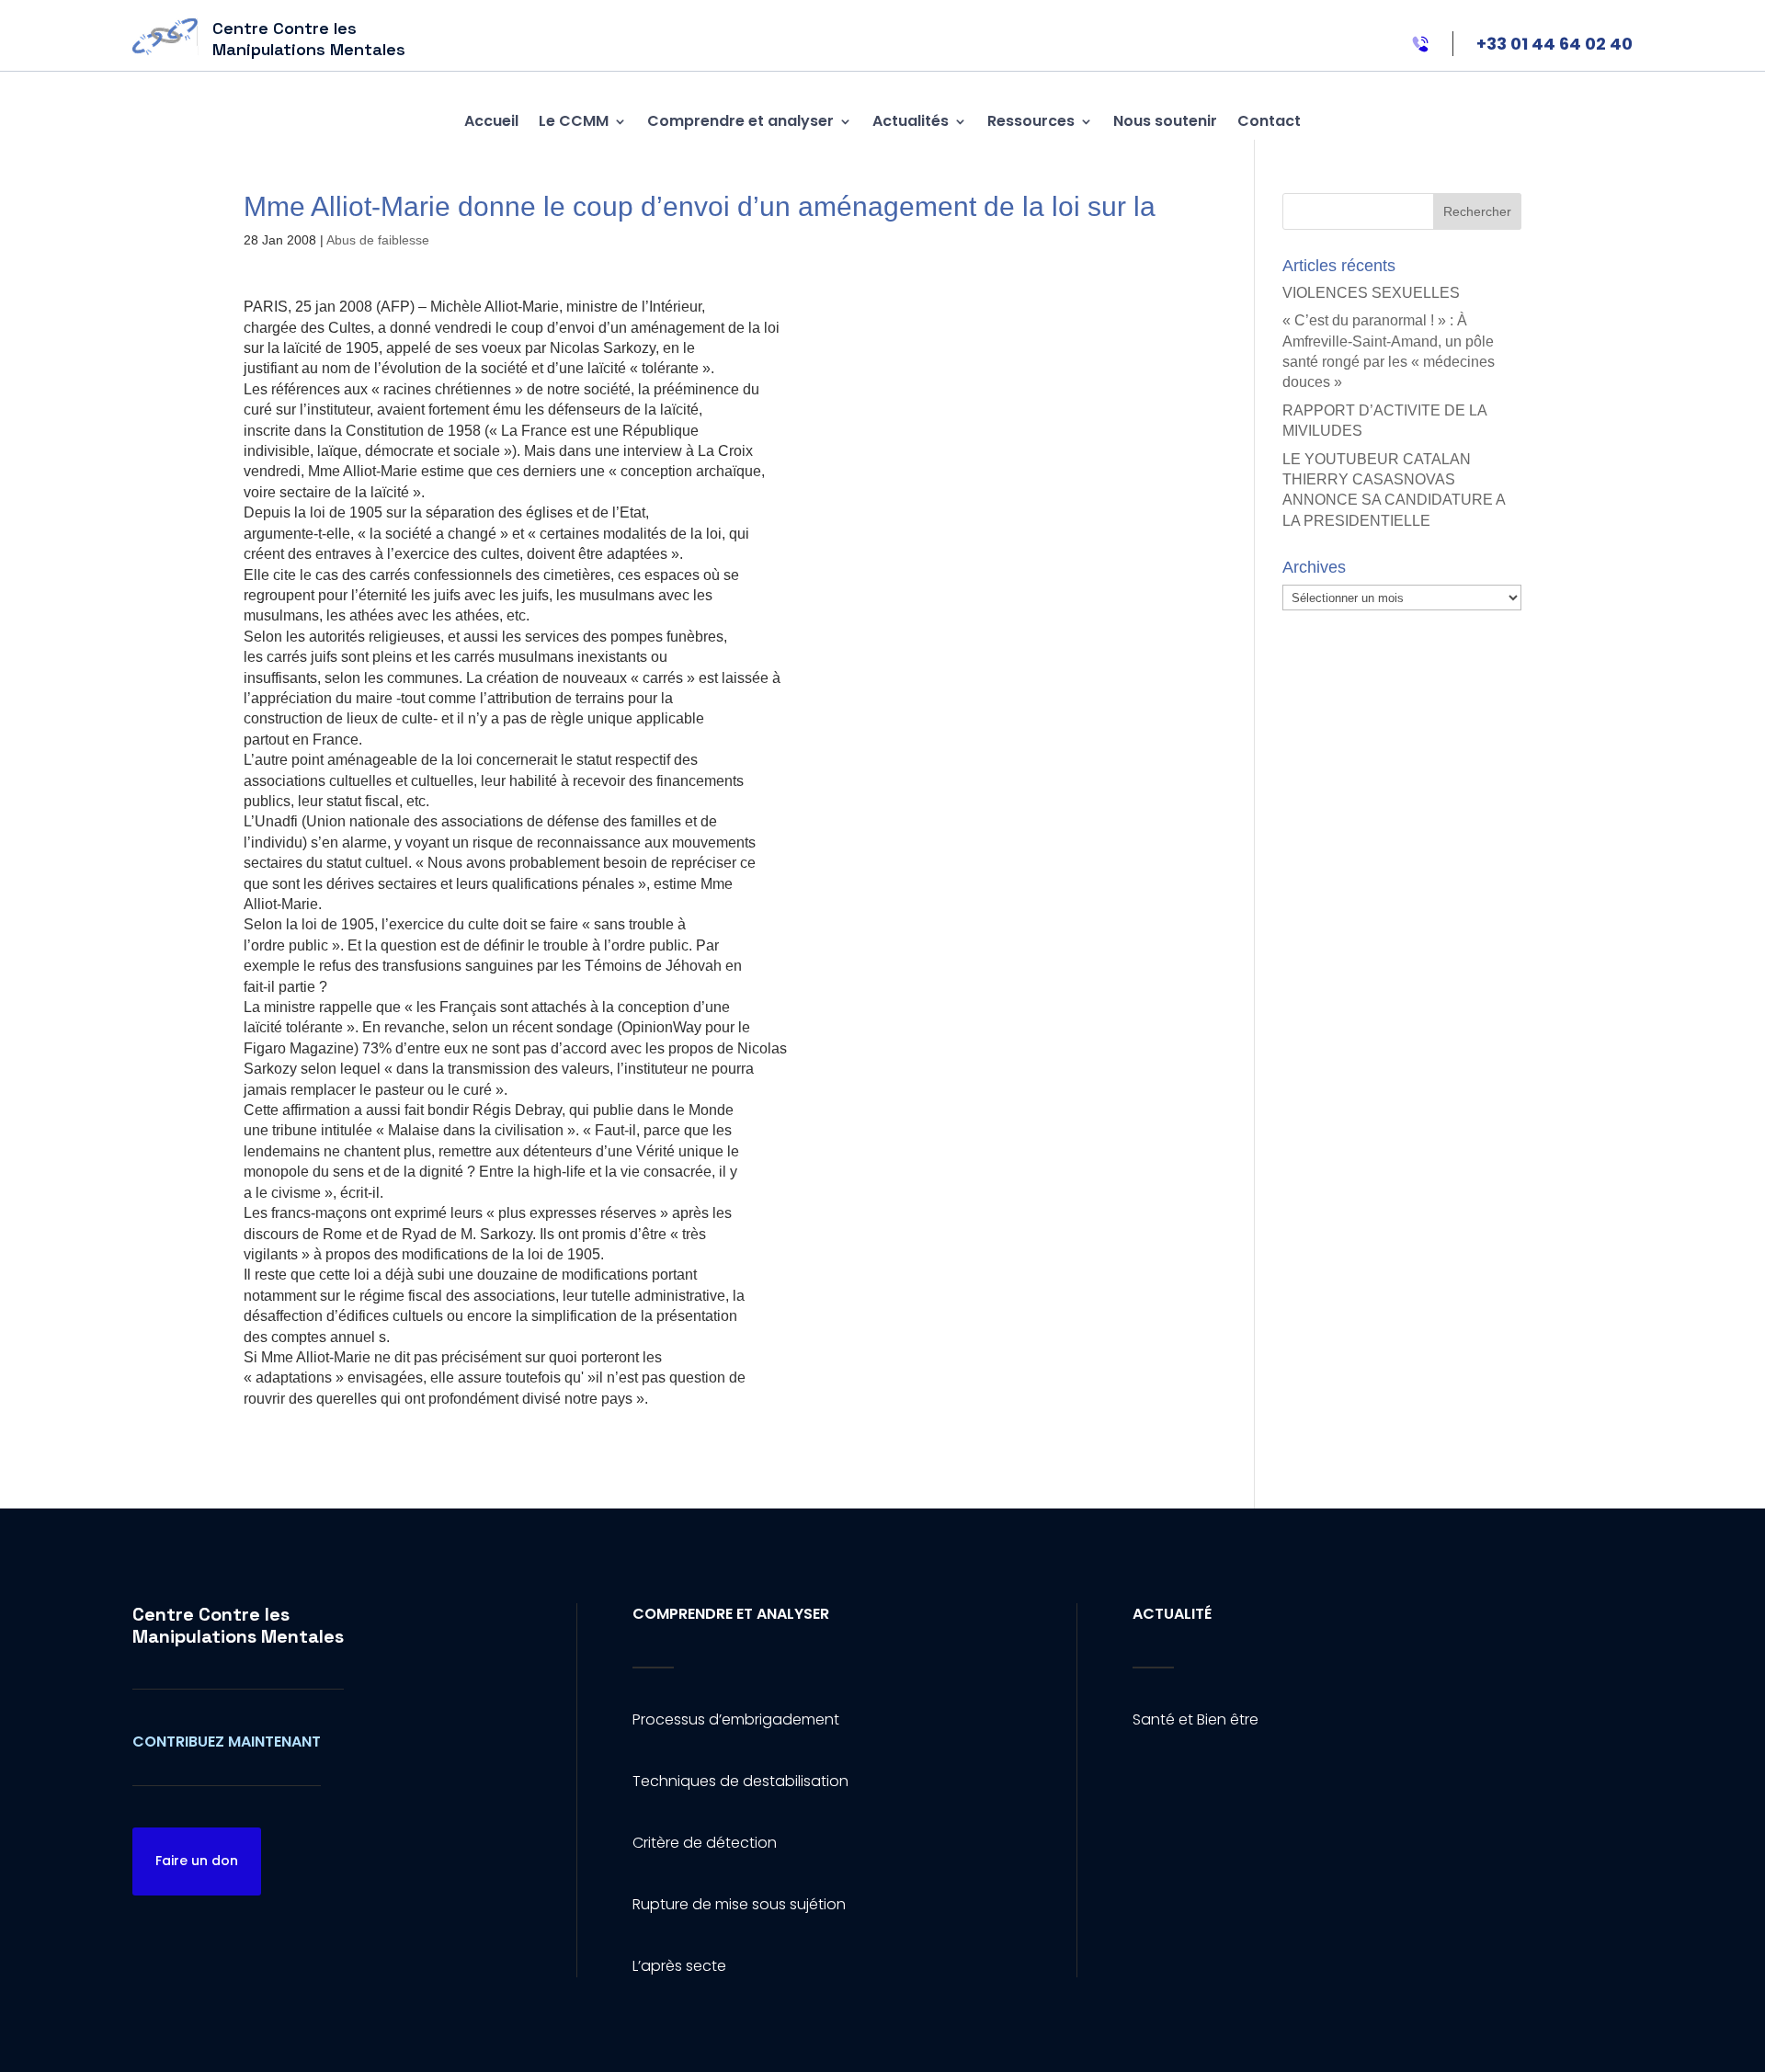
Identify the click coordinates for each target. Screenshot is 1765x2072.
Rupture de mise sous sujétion (739, 1904)
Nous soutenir (1165, 121)
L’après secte (679, 1966)
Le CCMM (574, 121)
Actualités (911, 121)
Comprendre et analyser (740, 121)
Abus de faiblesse (378, 240)
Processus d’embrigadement (736, 1719)
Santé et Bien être (1196, 1719)
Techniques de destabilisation (740, 1781)
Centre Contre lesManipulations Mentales (238, 1625)
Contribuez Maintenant (227, 1742)
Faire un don (197, 1861)
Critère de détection (705, 1843)
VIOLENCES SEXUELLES (1371, 293)
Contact (1269, 121)
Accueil (491, 121)
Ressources (1031, 121)
